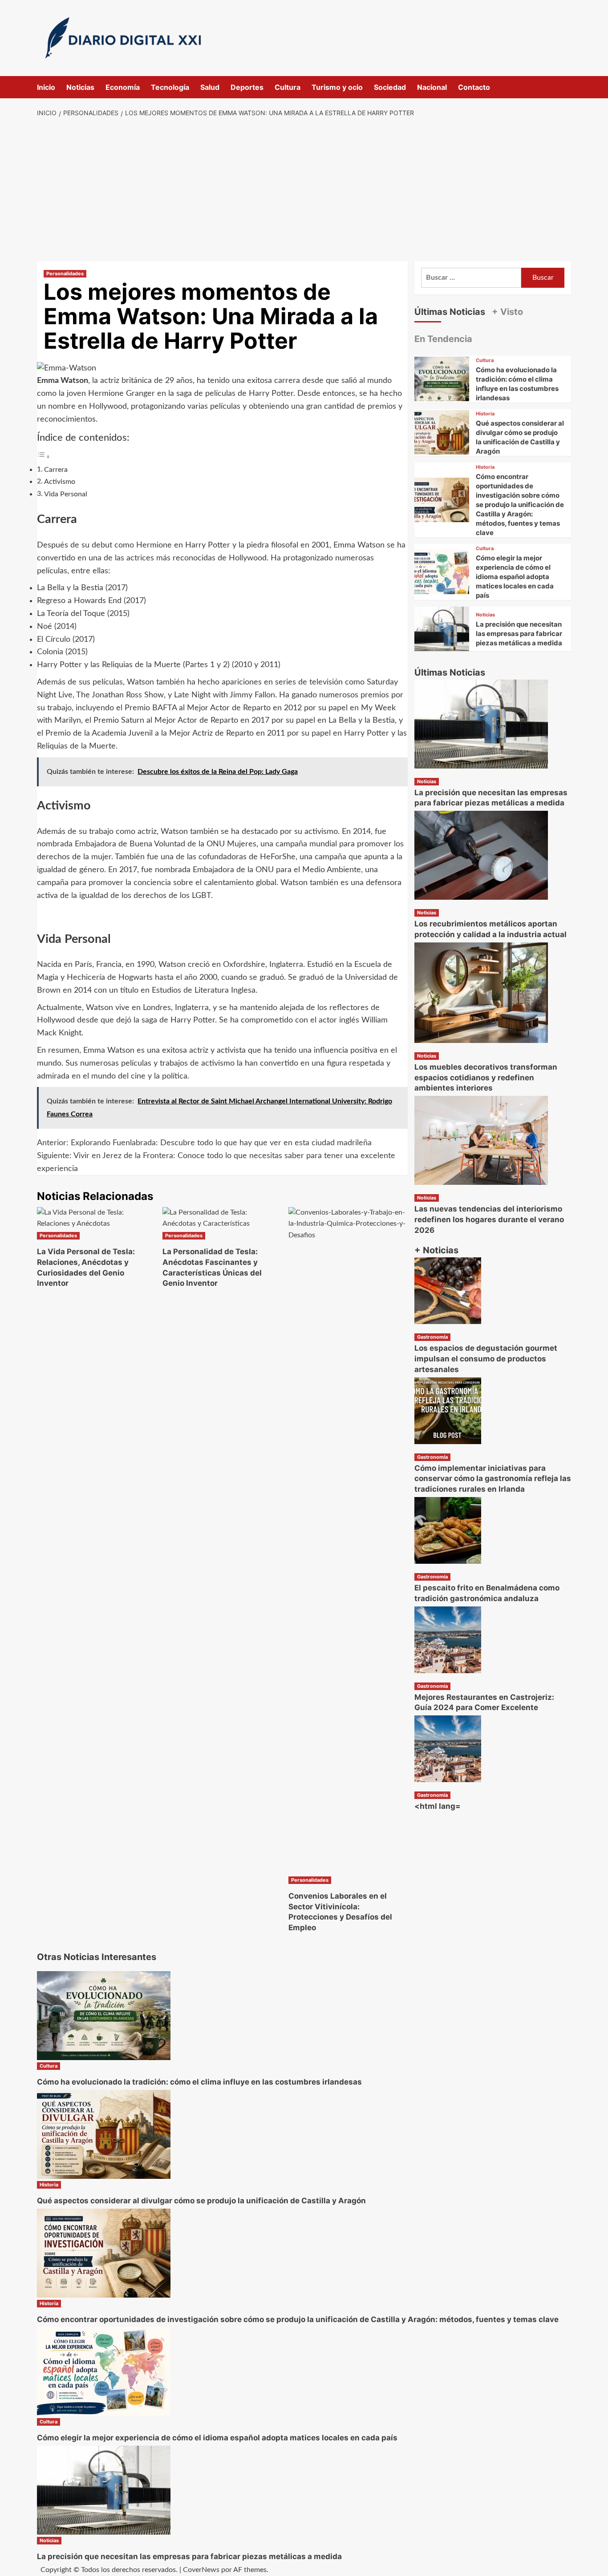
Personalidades (65, 274)
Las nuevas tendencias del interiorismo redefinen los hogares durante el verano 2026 (489, 1220)
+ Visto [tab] (507, 312)
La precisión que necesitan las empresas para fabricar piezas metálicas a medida (519, 634)
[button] (565, 87)
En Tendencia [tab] (443, 339)
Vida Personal (66, 494)
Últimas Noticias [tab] (450, 312)
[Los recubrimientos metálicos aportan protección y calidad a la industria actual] (481, 855)
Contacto (474, 87)
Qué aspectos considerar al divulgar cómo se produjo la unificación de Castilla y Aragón (201, 2201)
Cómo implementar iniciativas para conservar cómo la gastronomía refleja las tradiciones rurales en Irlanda (493, 1478)
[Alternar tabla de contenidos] (44, 457)
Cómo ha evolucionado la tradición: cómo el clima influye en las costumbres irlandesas (199, 2082)
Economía (123, 87)
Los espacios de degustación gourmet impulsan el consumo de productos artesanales (486, 1359)
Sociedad (390, 87)
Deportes (247, 87)
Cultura (288, 87)
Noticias (80, 87)
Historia (485, 414)
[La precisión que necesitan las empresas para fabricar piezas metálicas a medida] (442, 634)
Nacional (432, 87)
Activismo (60, 482)
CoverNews (201, 2570)
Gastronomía (432, 1337)
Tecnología (170, 87)
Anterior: (204, 1143)
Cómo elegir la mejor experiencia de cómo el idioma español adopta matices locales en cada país (515, 577)
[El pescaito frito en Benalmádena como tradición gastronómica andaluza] (448, 1530)
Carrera (56, 470)
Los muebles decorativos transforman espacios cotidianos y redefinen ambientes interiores (486, 1078)
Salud (210, 87)
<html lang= (438, 1806)
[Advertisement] (304, 190)
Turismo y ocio (337, 87)
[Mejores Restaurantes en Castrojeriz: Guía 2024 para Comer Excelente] (448, 1639)
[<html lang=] (448, 1748)
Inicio (46, 87)
